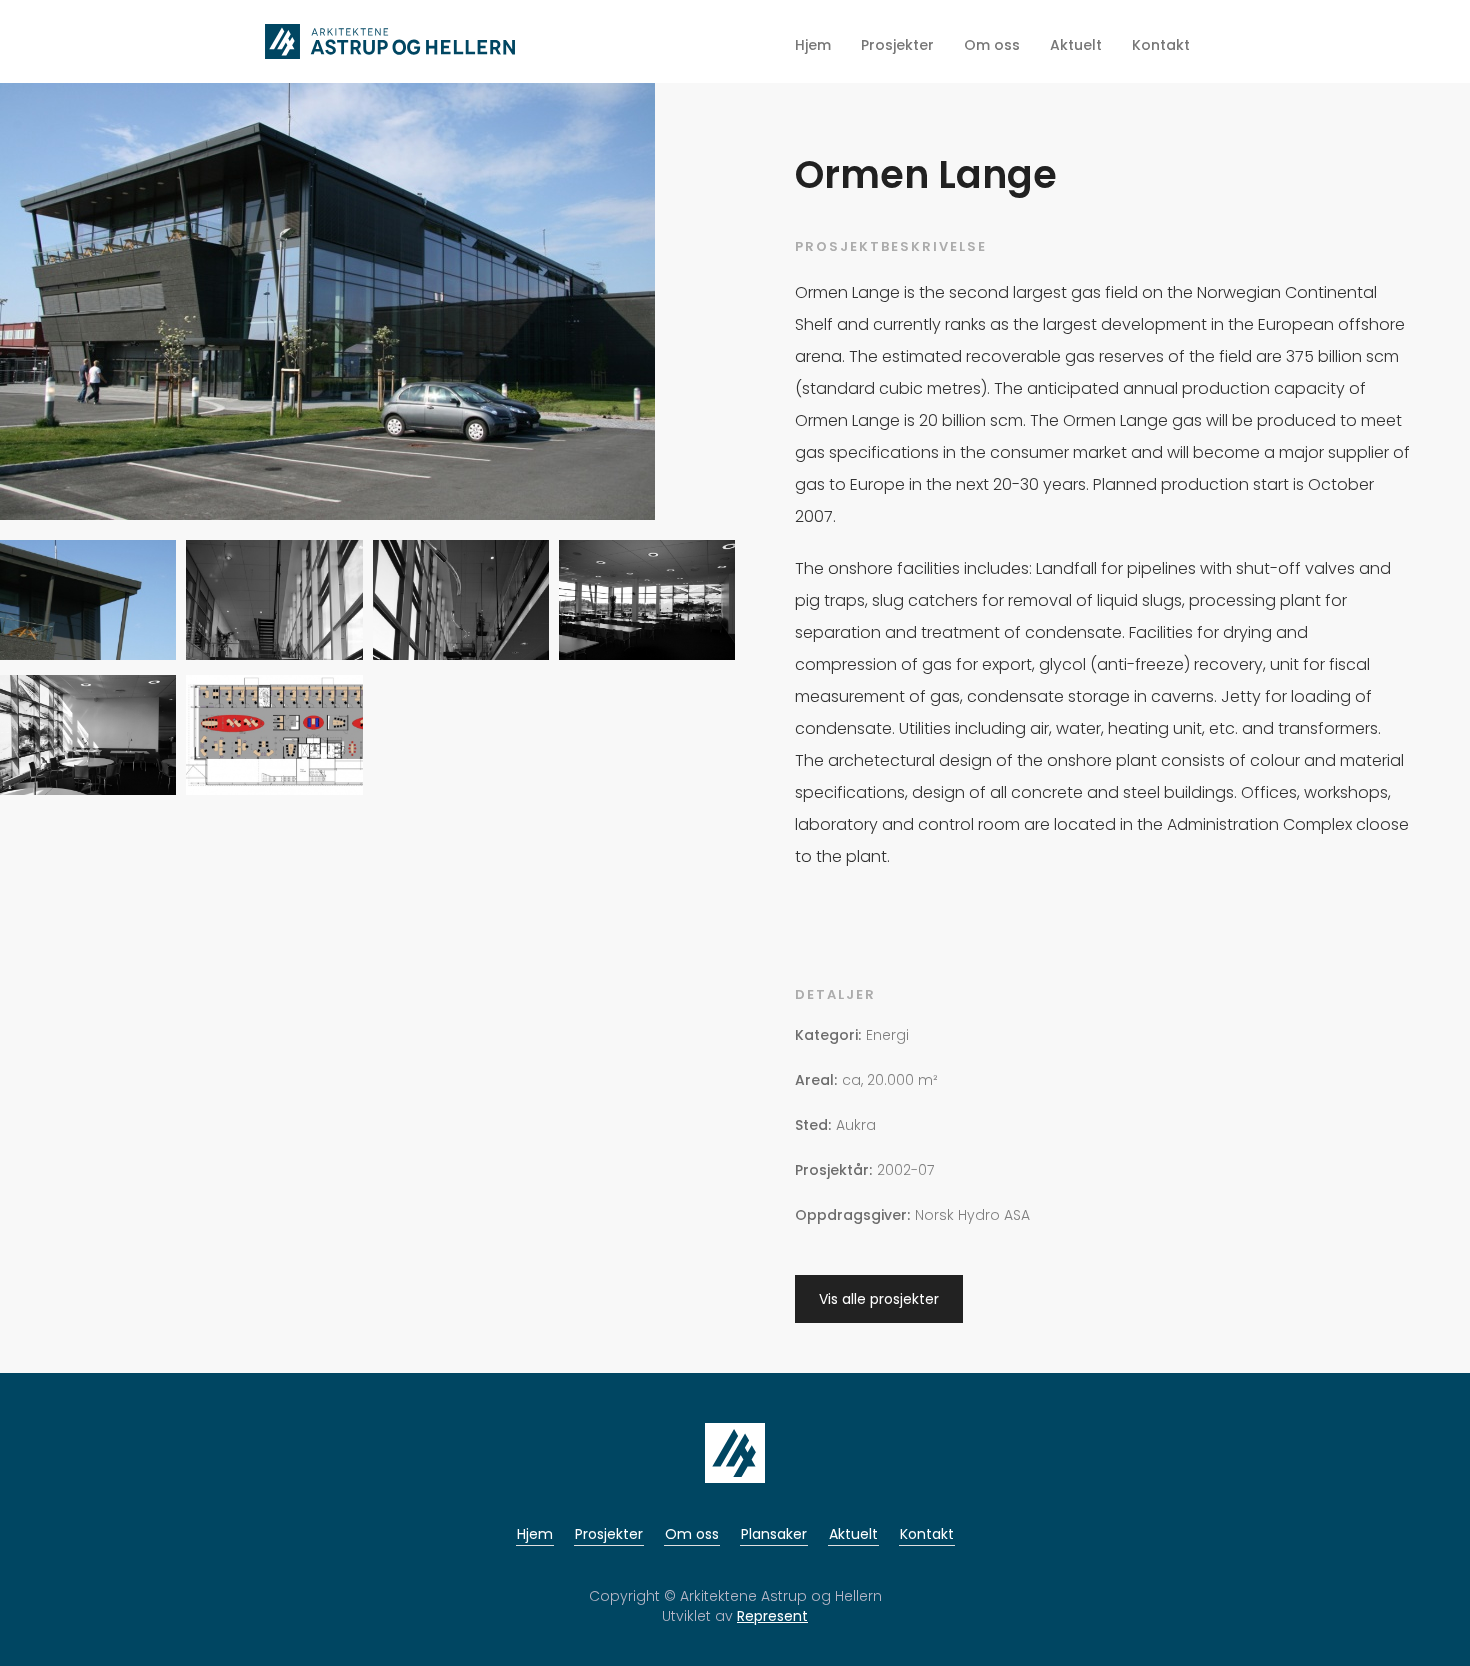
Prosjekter (609, 1534)
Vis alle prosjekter (879, 1299)
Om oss (692, 1534)
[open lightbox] (327, 309)
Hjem (535, 1534)
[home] (390, 41)
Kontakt (927, 1534)
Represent (772, 1616)
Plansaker (774, 1534)
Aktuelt (853, 1534)
